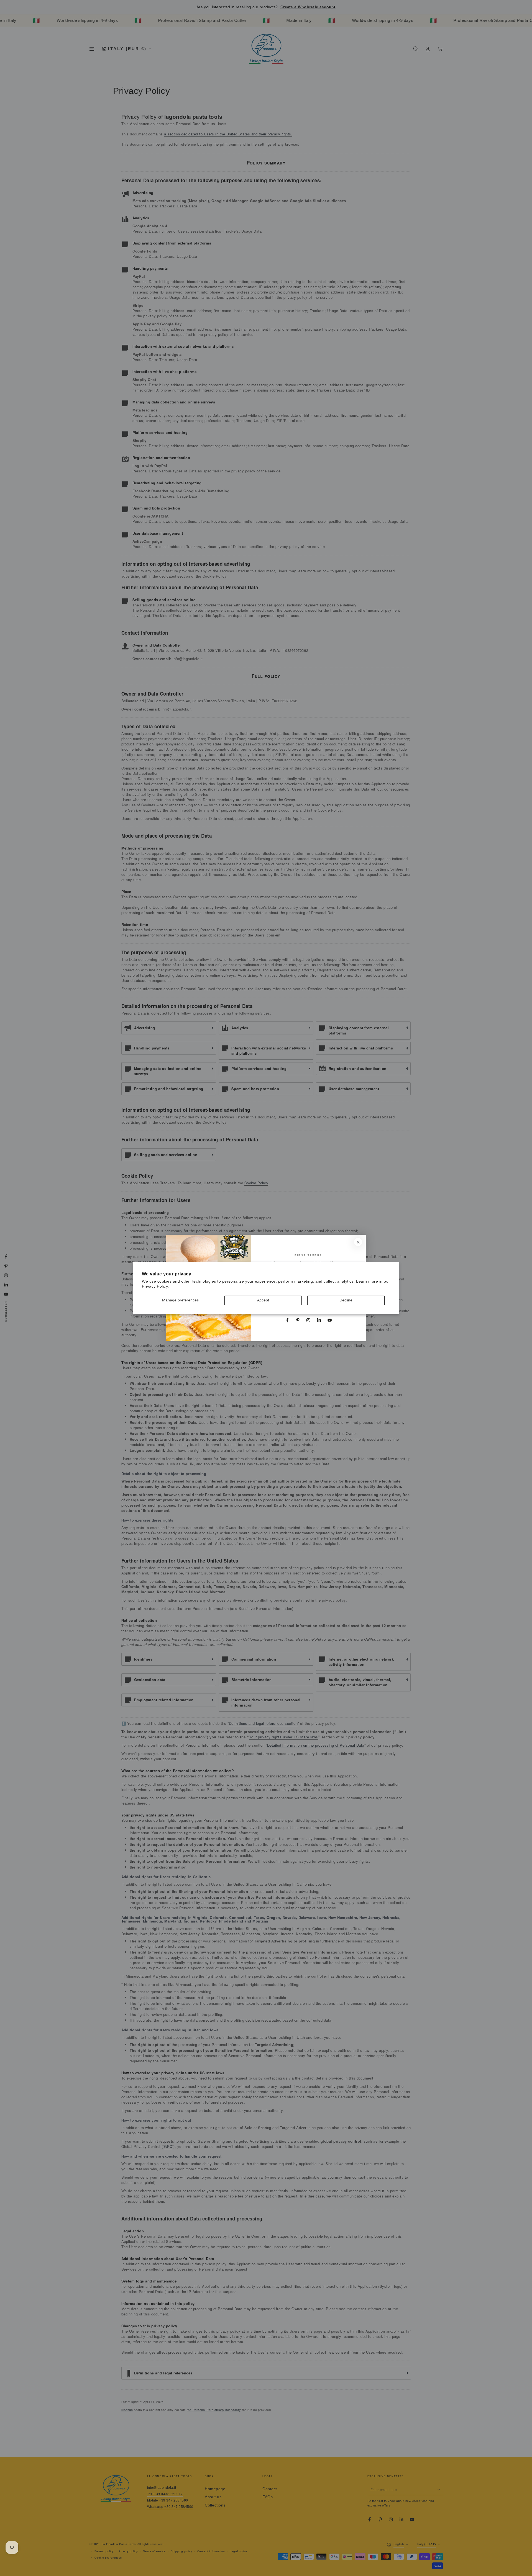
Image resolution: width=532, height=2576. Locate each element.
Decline (346, 1300)
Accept (263, 1300)
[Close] (358, 1242)
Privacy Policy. (155, 1286)
